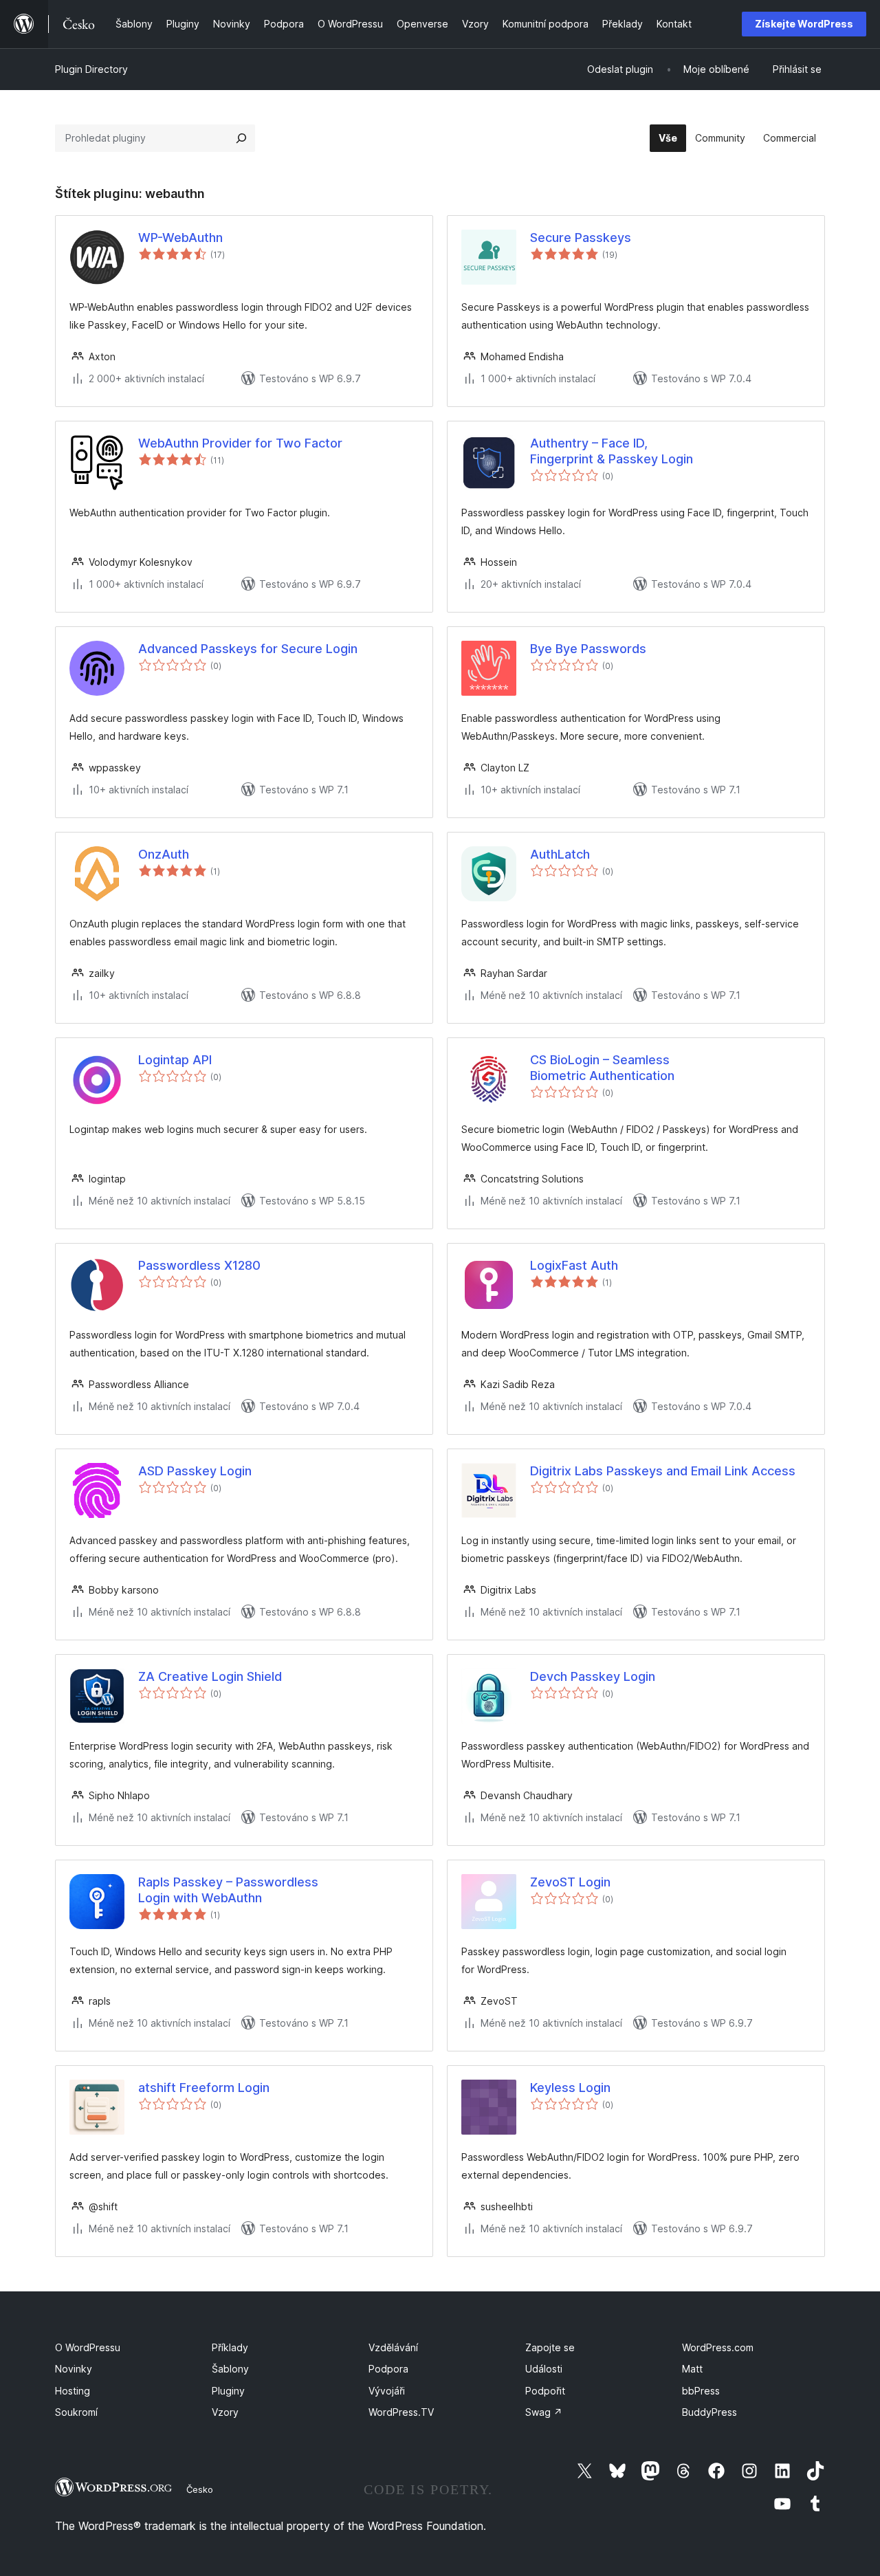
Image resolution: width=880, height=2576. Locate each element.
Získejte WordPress (804, 24)
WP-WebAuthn (180, 238)
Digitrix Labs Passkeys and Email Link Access (663, 1471)
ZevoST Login (570, 1882)
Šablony (230, 2369)
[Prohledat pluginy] (241, 138)
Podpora (388, 2369)
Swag (544, 2412)
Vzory (225, 2412)
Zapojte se (550, 2347)
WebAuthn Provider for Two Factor (240, 443)
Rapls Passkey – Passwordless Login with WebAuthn (228, 1890)
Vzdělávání (393, 2347)
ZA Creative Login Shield (210, 1676)
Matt (692, 2369)
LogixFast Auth (574, 1265)
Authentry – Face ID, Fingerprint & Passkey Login (612, 451)
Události (544, 2369)
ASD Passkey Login (195, 1471)
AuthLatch (560, 854)
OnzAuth (164, 854)
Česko (200, 2489)
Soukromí (76, 2412)
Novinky (74, 2369)
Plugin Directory (91, 69)
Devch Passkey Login (593, 1676)
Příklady (230, 2347)
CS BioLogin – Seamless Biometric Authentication (602, 1068)
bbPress (701, 2391)
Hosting (73, 2391)
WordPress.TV (401, 2412)
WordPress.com (718, 2347)
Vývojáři (387, 2391)
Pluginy (228, 2391)
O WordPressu (88, 2347)
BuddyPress (709, 2412)
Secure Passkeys (581, 238)
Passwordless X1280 (199, 1265)
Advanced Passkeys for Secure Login (248, 649)
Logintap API (175, 1060)
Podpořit (545, 2391)
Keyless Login (570, 2088)
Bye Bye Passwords (588, 649)
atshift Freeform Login (204, 2088)
